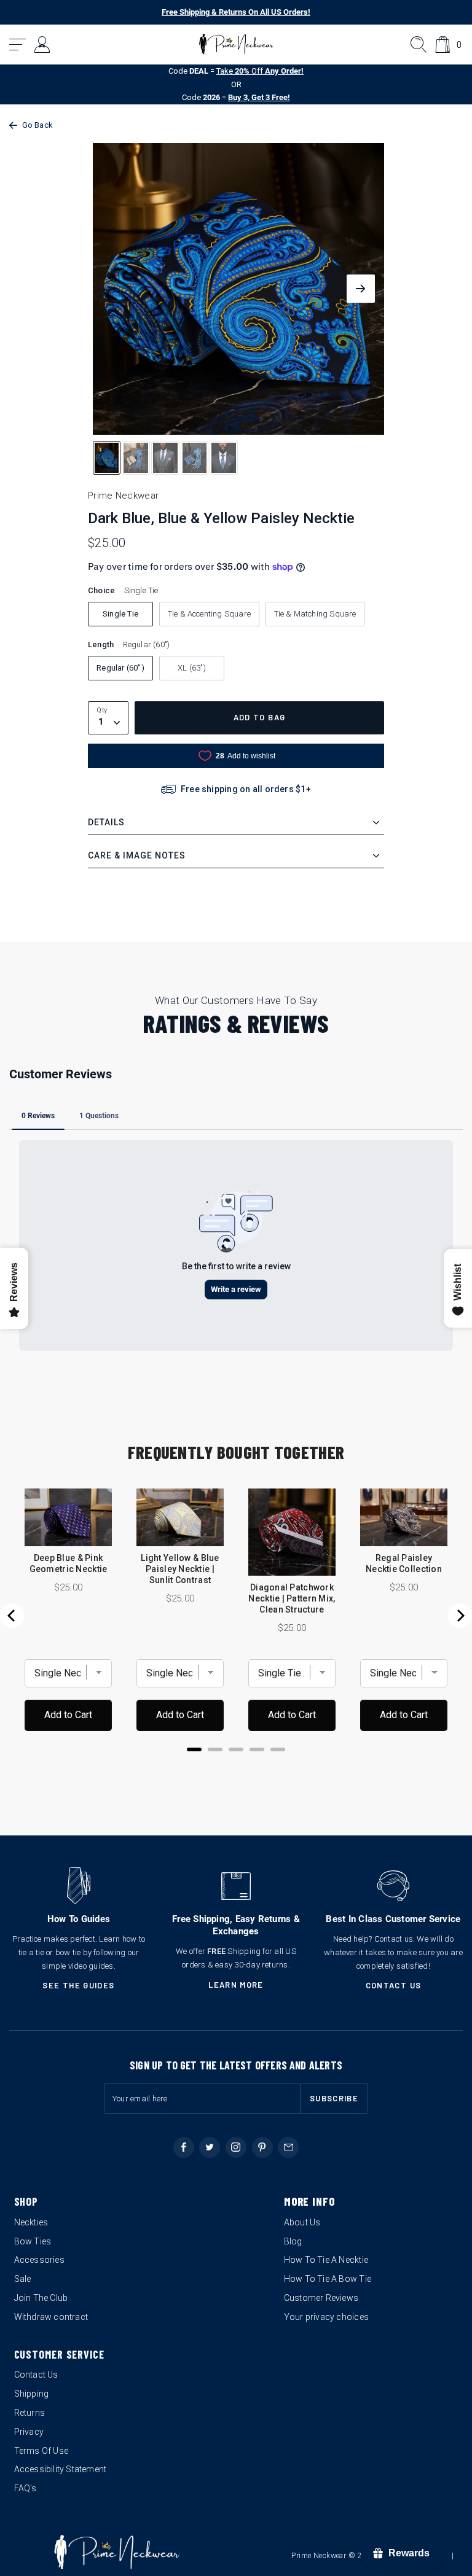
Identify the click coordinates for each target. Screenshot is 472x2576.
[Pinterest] (262, 2147)
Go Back (37, 125)
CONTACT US (394, 1985)
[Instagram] (236, 2147)
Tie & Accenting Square (209, 614)
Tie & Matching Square (315, 614)
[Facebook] (184, 2147)
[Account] (43, 45)
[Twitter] (210, 2147)
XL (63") (192, 668)
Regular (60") (120, 668)
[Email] (288, 2147)
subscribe (334, 2098)
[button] (18, 45)
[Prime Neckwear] (236, 44)
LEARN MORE (236, 1985)
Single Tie (120, 614)
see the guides (78, 1985)
